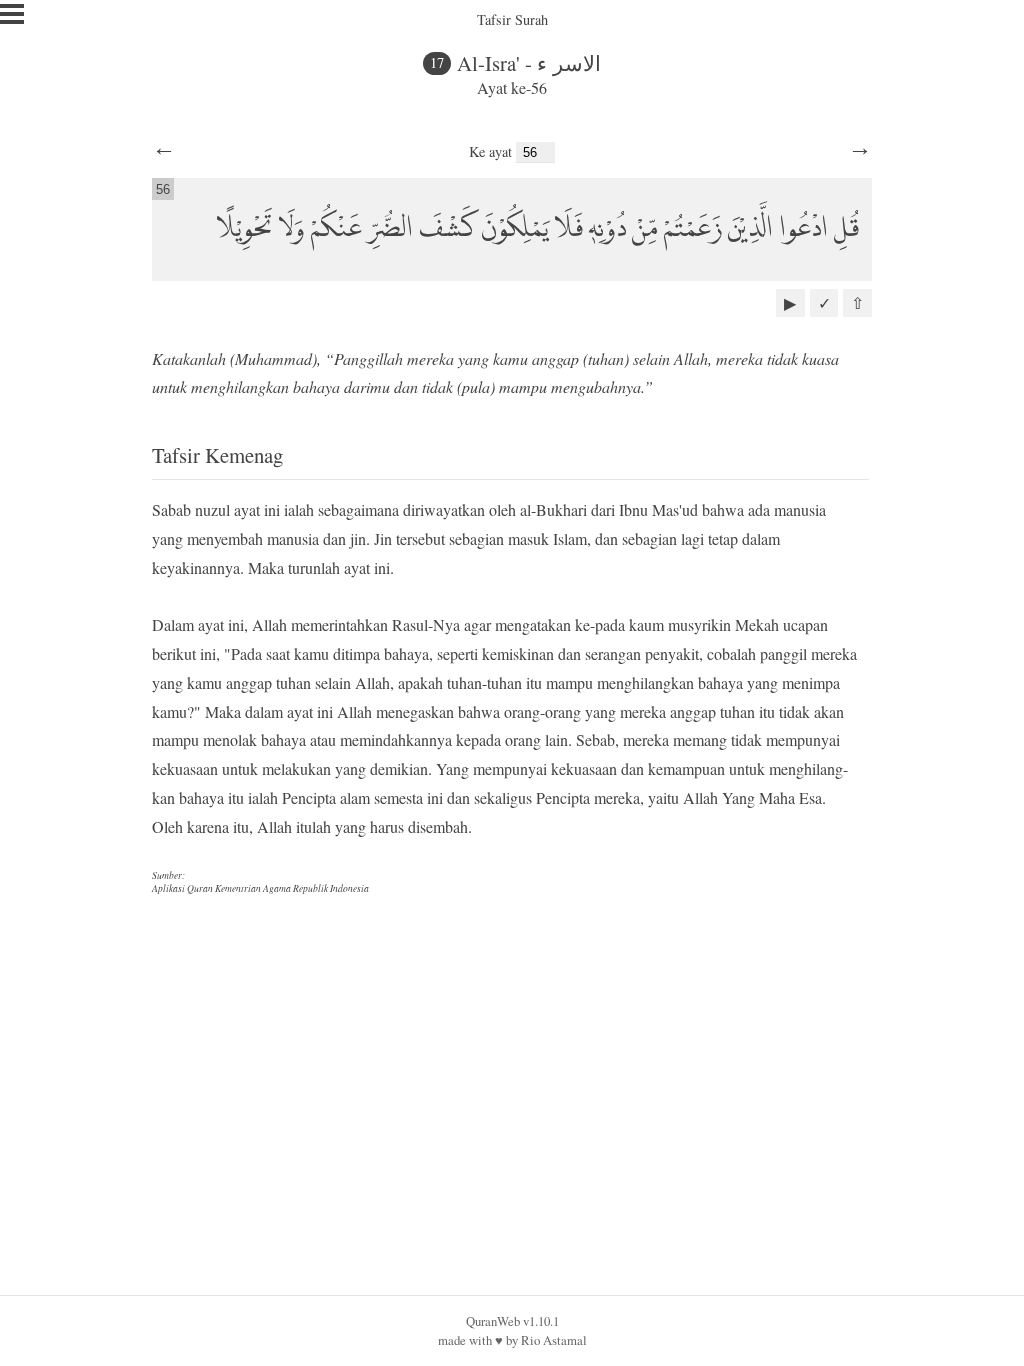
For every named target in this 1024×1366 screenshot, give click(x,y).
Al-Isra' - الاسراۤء (529, 63)
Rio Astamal (554, 1340)
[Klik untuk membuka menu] (12, 14)
